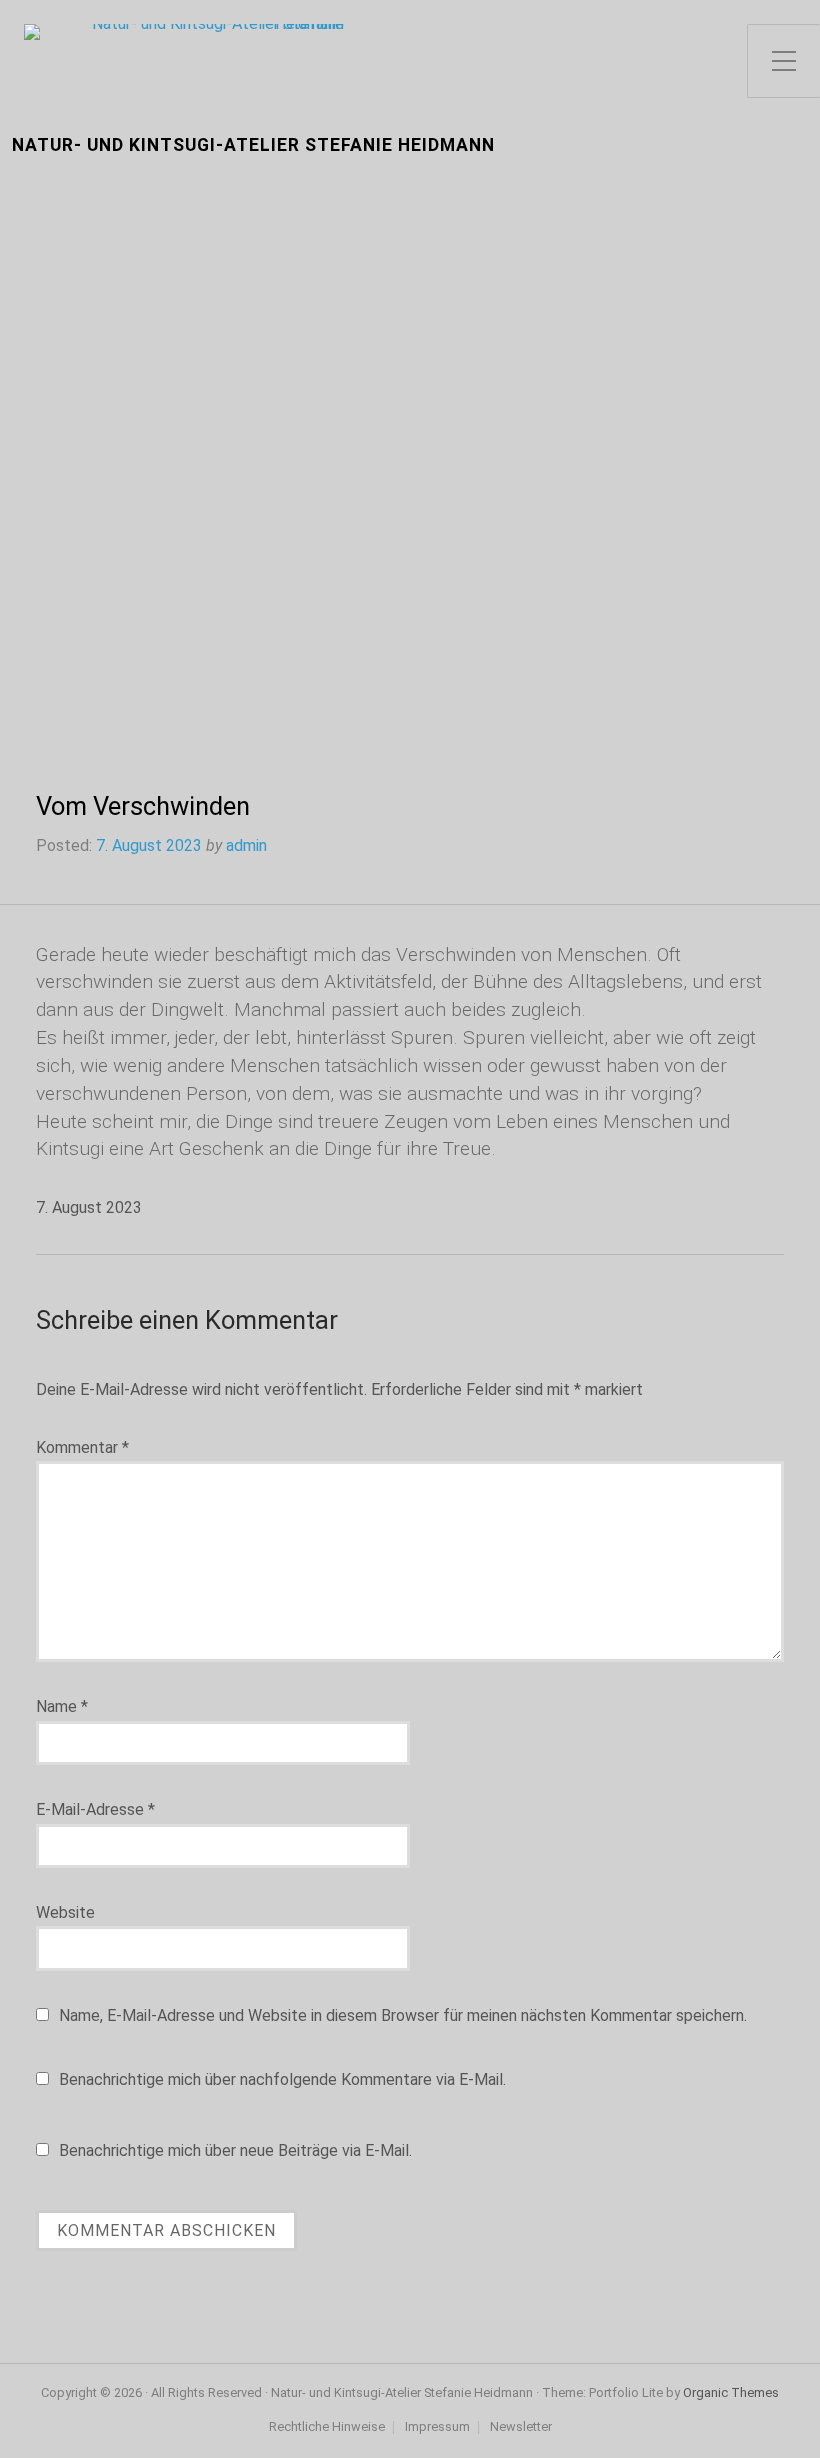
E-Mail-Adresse (95, 1809)
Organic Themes (731, 2392)
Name (62, 1706)
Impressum (437, 2427)
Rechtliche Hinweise (327, 2427)
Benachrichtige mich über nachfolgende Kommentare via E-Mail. (282, 2079)
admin (246, 845)
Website (65, 1912)
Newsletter (521, 2427)
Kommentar (82, 1447)
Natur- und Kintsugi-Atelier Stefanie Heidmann (253, 145)
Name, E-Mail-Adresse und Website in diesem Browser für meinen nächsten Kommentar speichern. (403, 2015)
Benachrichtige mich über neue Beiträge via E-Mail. (235, 2150)
